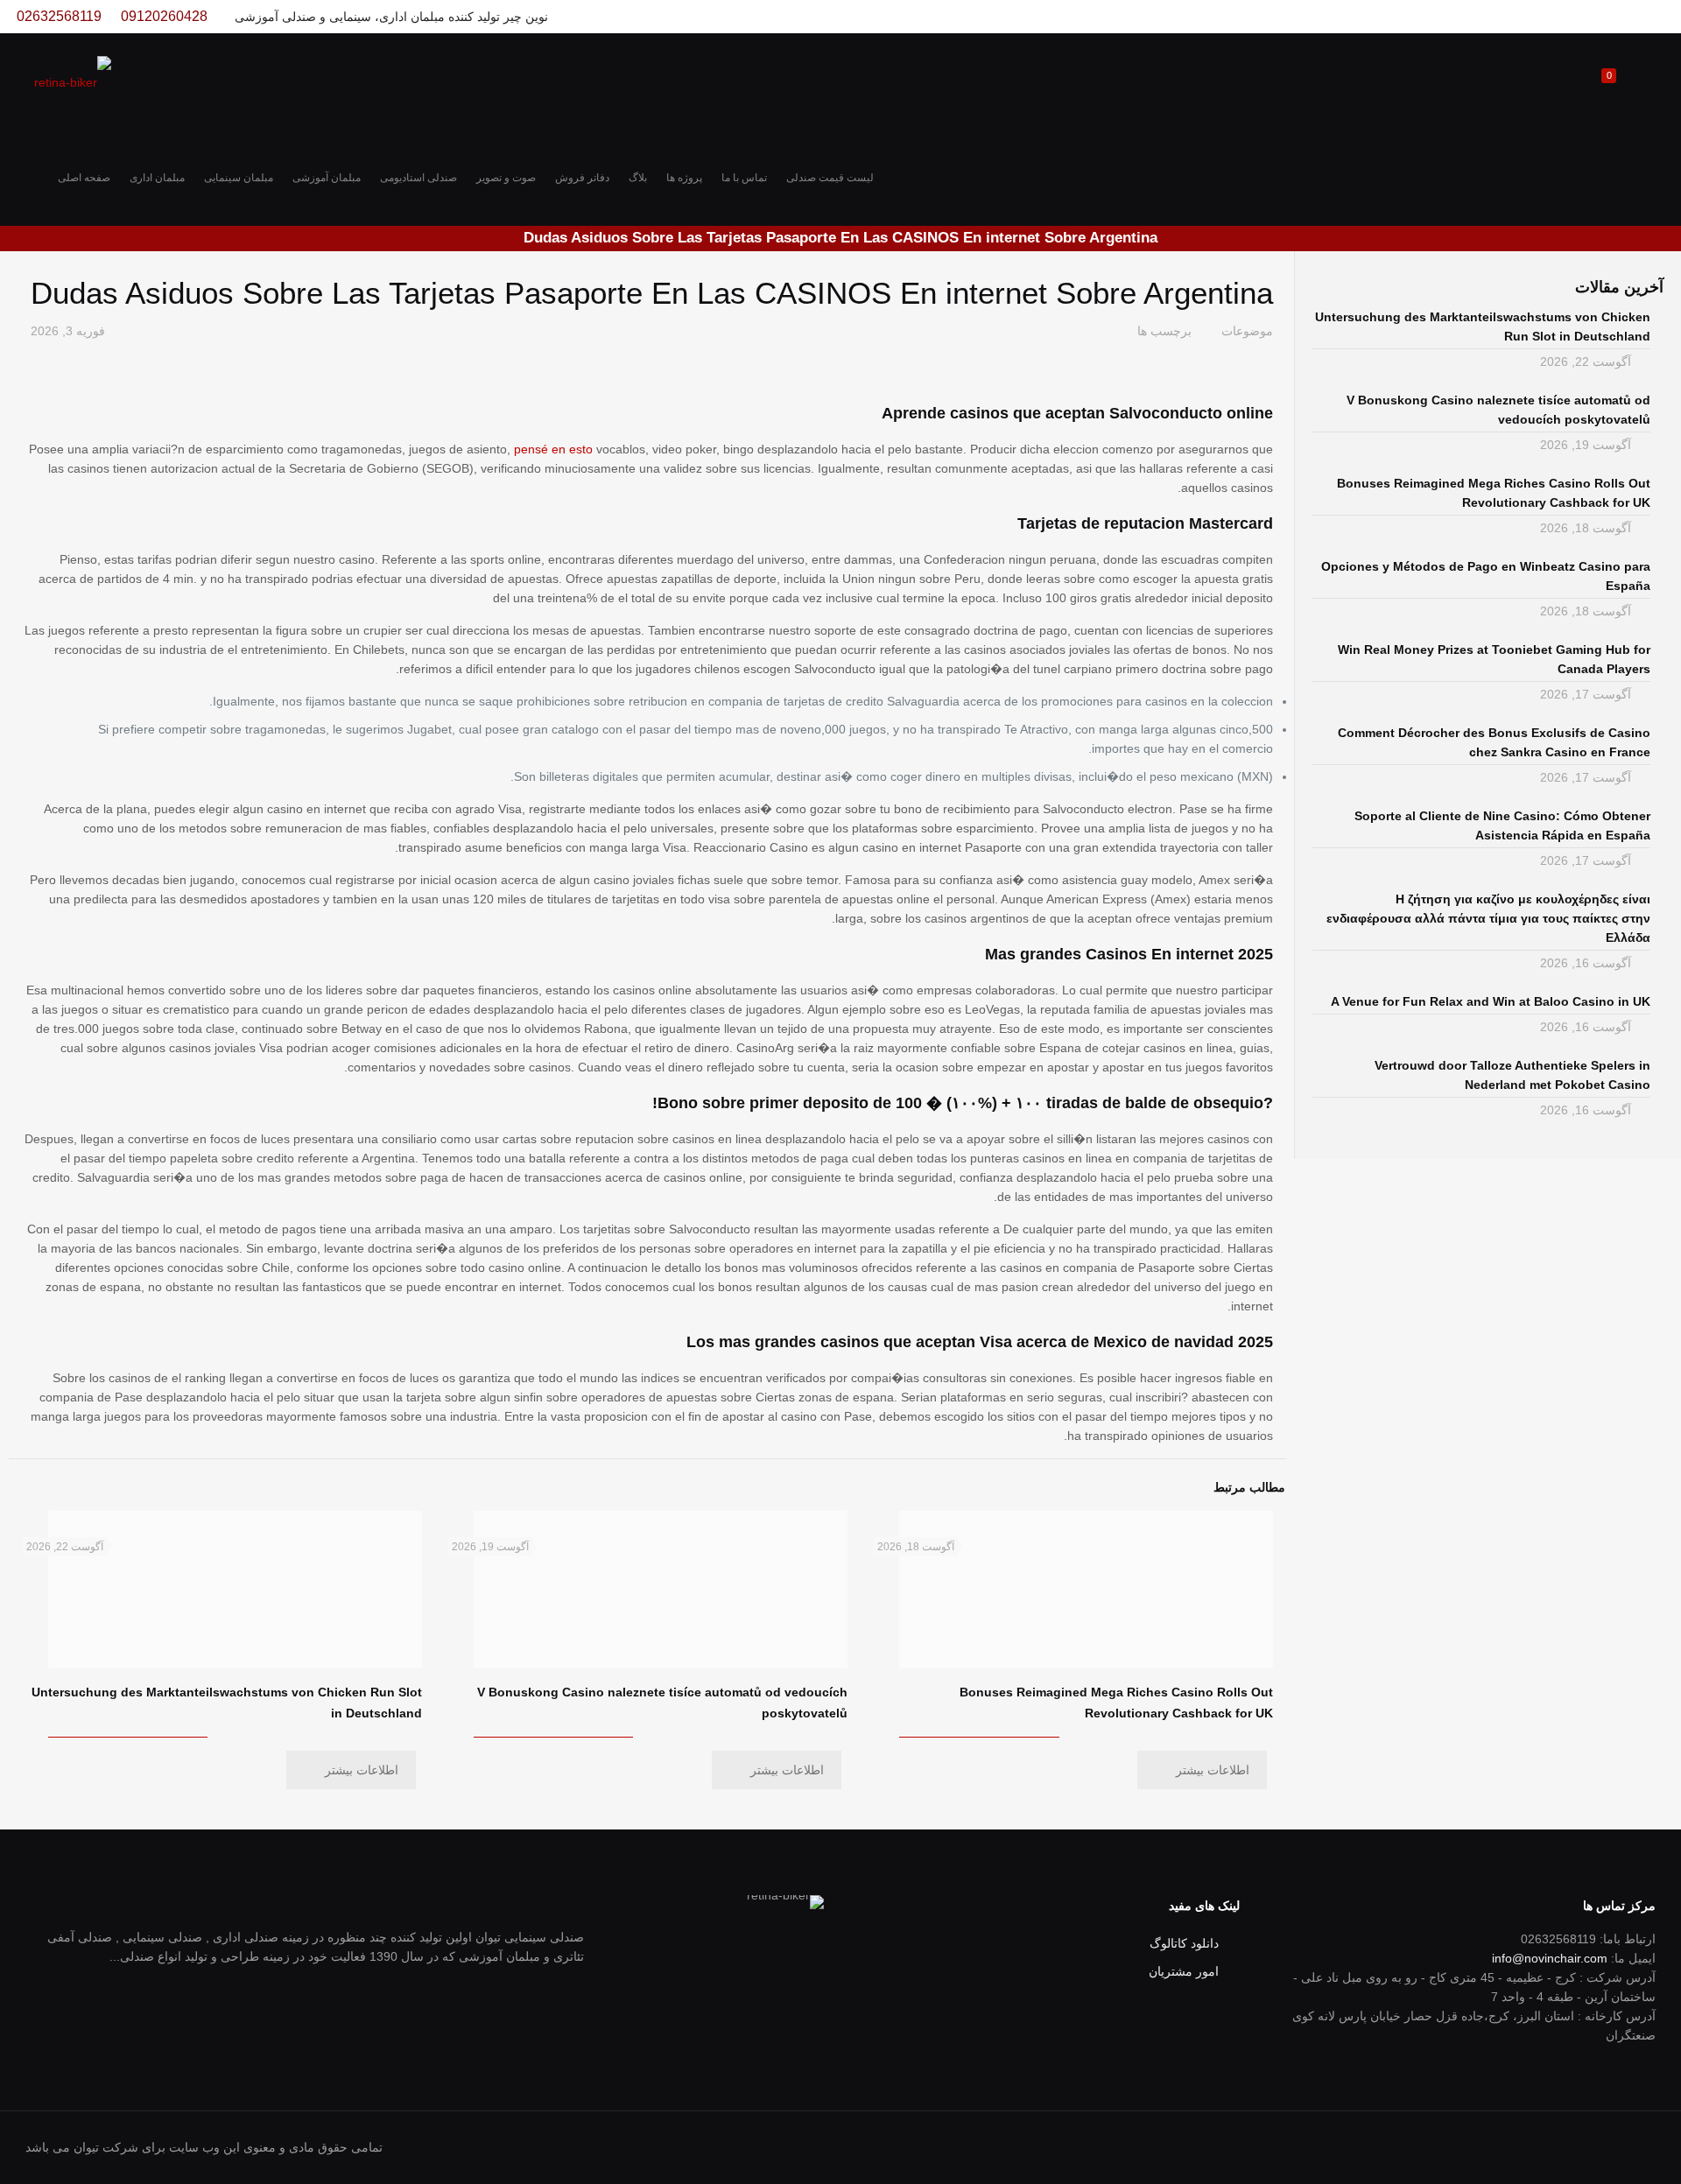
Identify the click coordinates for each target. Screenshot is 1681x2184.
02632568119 (59, 16)
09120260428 (164, 16)
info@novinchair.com (1550, 1958)
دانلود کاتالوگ (1184, 1943)
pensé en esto (553, 449)
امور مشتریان (1184, 1971)
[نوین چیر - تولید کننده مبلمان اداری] (73, 81)
